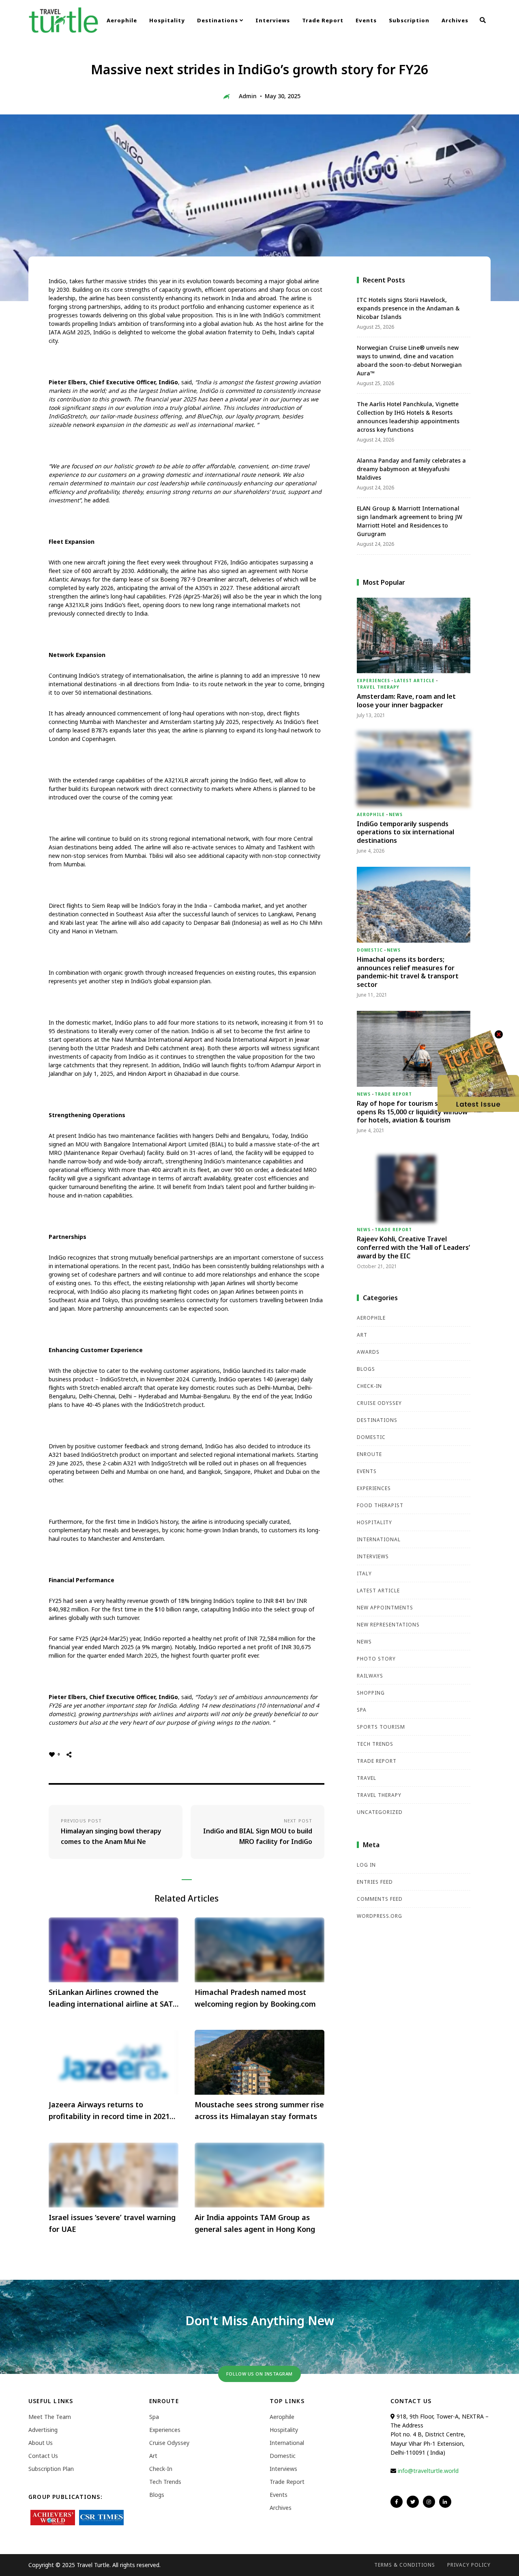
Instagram (429, 2502)
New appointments (385, 1608)
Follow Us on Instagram (259, 2374)
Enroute (369, 1454)
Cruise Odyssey (379, 1403)
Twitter (413, 2502)
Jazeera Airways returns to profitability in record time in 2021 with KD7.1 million (109, 2111)
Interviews (273, 20)
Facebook (397, 2502)
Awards (368, 1352)
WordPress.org (380, 1916)
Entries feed (375, 1882)
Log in (366, 1865)
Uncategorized (380, 1812)
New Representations (388, 1625)
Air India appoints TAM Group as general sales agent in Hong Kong (255, 2223)
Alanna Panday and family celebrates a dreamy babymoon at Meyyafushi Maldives (411, 469)
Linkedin (445, 2502)
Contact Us (43, 2456)
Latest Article (414, 681)
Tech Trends (375, 1744)
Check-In (369, 1386)
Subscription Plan (51, 2469)
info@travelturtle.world (428, 2471)
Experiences (373, 681)
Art (362, 1335)
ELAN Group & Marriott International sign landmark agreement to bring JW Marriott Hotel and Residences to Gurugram (410, 521)
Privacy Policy (469, 2565)
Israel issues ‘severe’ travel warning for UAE (112, 2223)
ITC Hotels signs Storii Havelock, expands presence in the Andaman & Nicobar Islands (408, 308)
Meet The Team (50, 2417)
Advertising (43, 2430)
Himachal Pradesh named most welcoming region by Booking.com (255, 1998)
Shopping (371, 1693)
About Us (41, 2443)
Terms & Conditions (405, 2565)
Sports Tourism (381, 1727)
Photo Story (376, 1659)
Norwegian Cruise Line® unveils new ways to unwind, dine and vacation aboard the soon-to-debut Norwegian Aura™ (409, 360)
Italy (364, 1573)
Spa (362, 1710)
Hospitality (167, 20)
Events (366, 20)
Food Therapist (380, 1505)
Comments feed (380, 1899)
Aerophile (122, 20)
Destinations (218, 20)
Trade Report (323, 20)
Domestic (370, 950)
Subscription (409, 20)
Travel (367, 1778)
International (379, 1539)
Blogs (366, 1369)
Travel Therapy (378, 687)
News (396, 814)
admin (248, 96)
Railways (370, 1676)
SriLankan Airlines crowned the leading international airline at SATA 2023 (113, 1999)
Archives (455, 20)
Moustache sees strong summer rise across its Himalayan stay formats (259, 2110)
